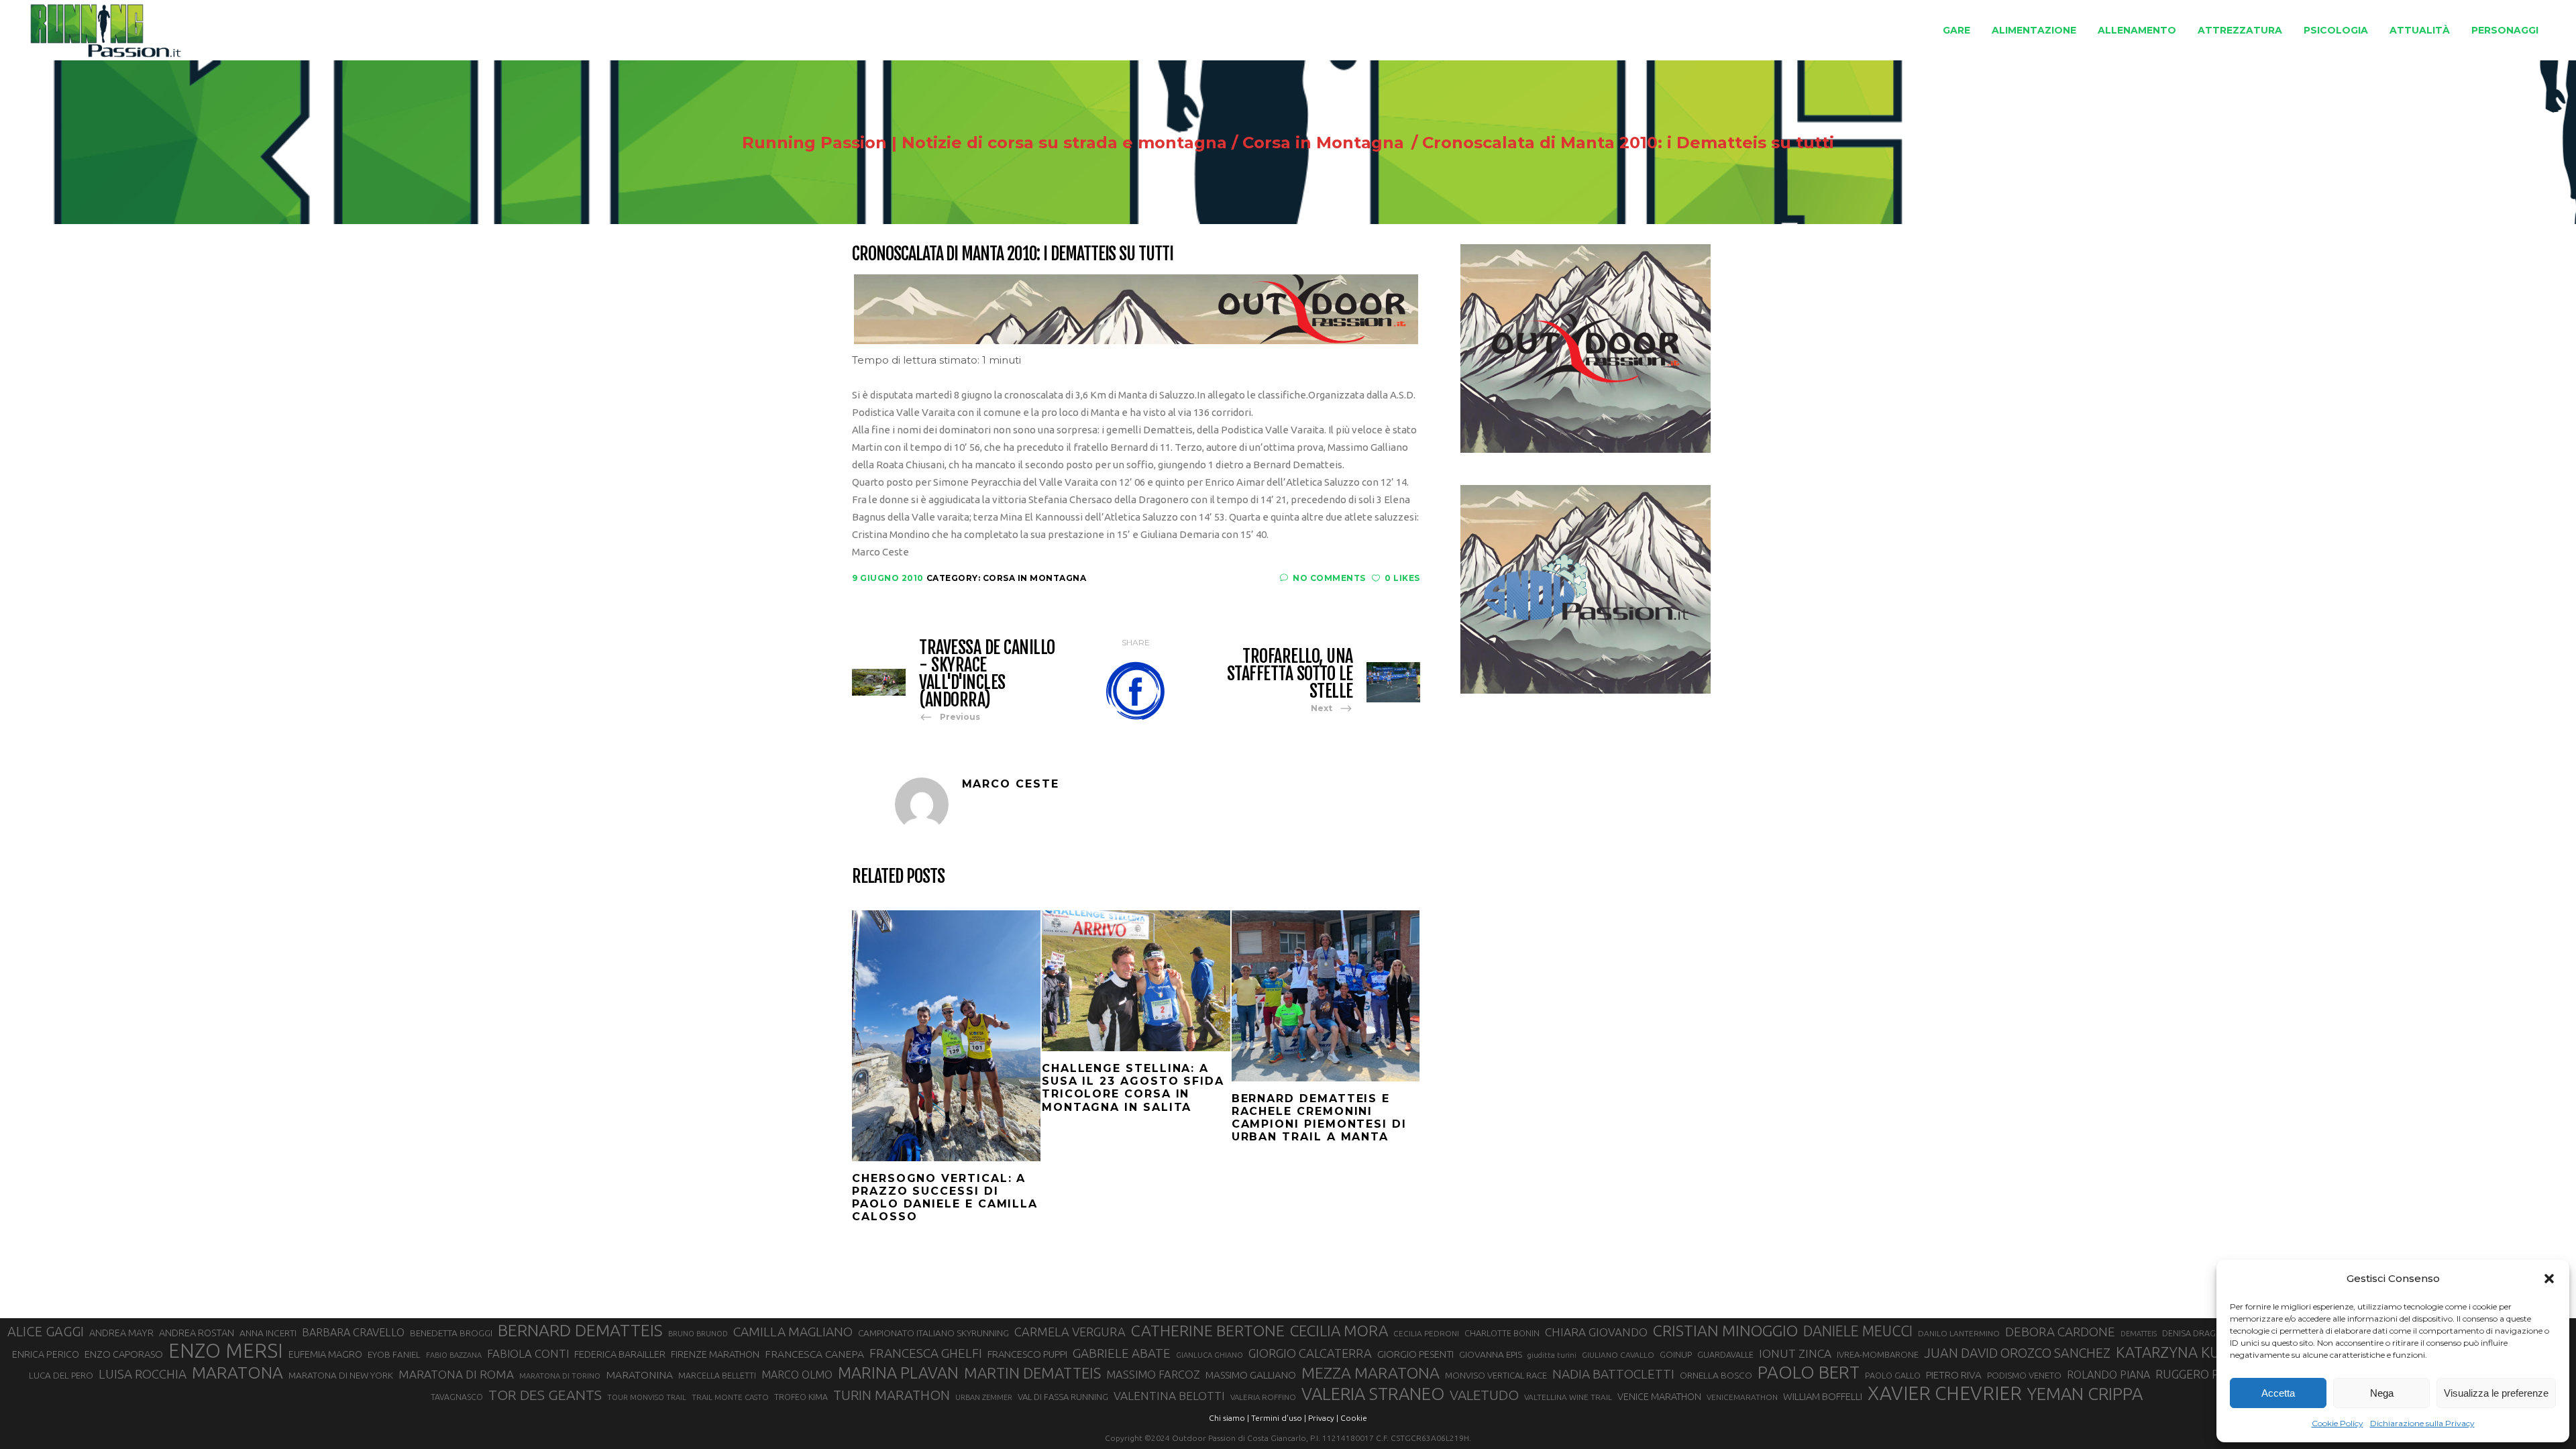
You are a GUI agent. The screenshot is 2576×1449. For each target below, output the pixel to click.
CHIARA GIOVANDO (1596, 1332)
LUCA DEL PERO (61, 1375)
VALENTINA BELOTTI (1169, 1396)
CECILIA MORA (1339, 1331)
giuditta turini (1552, 1355)
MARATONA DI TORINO (560, 1376)
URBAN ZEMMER (984, 1397)
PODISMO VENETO (2024, 1375)
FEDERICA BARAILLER (620, 1354)
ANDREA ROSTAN (197, 1333)
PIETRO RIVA (1954, 1375)
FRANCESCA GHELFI (926, 1353)
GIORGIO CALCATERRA (1310, 1353)
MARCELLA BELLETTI (717, 1375)
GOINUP (1676, 1354)
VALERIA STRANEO (1373, 1394)
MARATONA (237, 1373)
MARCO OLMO (797, 1375)
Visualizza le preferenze (2496, 1393)
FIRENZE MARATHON (715, 1354)
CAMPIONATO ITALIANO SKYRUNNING (933, 1333)
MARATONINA (639, 1375)
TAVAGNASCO (457, 1397)
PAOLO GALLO (1893, 1375)
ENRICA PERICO (46, 1354)
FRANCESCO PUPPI (1027, 1354)
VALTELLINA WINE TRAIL (1568, 1397)
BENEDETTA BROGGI (451, 1333)
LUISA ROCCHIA (143, 1374)
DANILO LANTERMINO (1959, 1333)
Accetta (2278, 1393)
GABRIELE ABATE (1122, 1353)
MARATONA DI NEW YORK (341, 1375)
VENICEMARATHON (1742, 1397)
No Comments (1329, 578)
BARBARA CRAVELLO (353, 1332)
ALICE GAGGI (46, 1331)
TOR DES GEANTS (545, 1395)
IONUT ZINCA (1795, 1353)
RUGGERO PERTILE (2206, 1374)
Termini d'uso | (1279, 1418)
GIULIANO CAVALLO (1618, 1355)
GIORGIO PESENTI (1415, 1354)
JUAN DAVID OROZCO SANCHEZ (2017, 1353)
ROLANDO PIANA (2108, 1375)
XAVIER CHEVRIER (1945, 1393)
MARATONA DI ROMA (456, 1374)
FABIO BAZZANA (454, 1355)
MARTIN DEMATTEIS (1032, 1373)
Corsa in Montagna (1323, 143)
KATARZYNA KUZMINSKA (2199, 1352)
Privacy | (1323, 1418)
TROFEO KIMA (801, 1397)
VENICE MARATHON (1659, 1397)
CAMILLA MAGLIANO (793, 1332)
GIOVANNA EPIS (1491, 1354)
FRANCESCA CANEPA (814, 1354)
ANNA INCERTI (268, 1333)
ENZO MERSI (226, 1351)
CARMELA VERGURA (1070, 1332)
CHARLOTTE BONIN (1502, 1333)
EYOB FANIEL (394, 1355)
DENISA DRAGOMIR (2200, 1333)
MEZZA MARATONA (1371, 1373)
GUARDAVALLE (1725, 1354)
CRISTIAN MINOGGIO (1725, 1330)
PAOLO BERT (1809, 1373)
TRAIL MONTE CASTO (730, 1397)
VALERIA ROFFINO (1263, 1397)
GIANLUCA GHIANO (1210, 1355)
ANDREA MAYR (121, 1333)
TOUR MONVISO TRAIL (647, 1397)
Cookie (1354, 1418)
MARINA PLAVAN (898, 1373)
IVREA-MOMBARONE (1878, 1354)
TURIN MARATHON (892, 1395)
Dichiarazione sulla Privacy (2422, 1423)
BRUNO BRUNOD (698, 1334)
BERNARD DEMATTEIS (580, 1330)
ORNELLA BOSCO (1716, 1375)
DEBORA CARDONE (2060, 1332)
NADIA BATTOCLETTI (1613, 1374)
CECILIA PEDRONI (1426, 1333)
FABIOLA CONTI (528, 1353)
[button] (2549, 1279)
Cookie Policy (2338, 1423)
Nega (2382, 1393)
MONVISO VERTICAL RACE (1496, 1375)
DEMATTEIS (2139, 1334)
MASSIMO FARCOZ (1153, 1375)
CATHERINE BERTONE (1208, 1330)
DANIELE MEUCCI (1858, 1331)
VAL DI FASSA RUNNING (1063, 1397)
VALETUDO (1484, 1395)
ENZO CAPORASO (124, 1354)
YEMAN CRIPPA (2085, 1394)
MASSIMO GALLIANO (1251, 1375)
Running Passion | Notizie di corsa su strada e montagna (984, 143)
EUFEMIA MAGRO (325, 1354)
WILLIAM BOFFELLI (1823, 1396)
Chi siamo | (1229, 1418)
